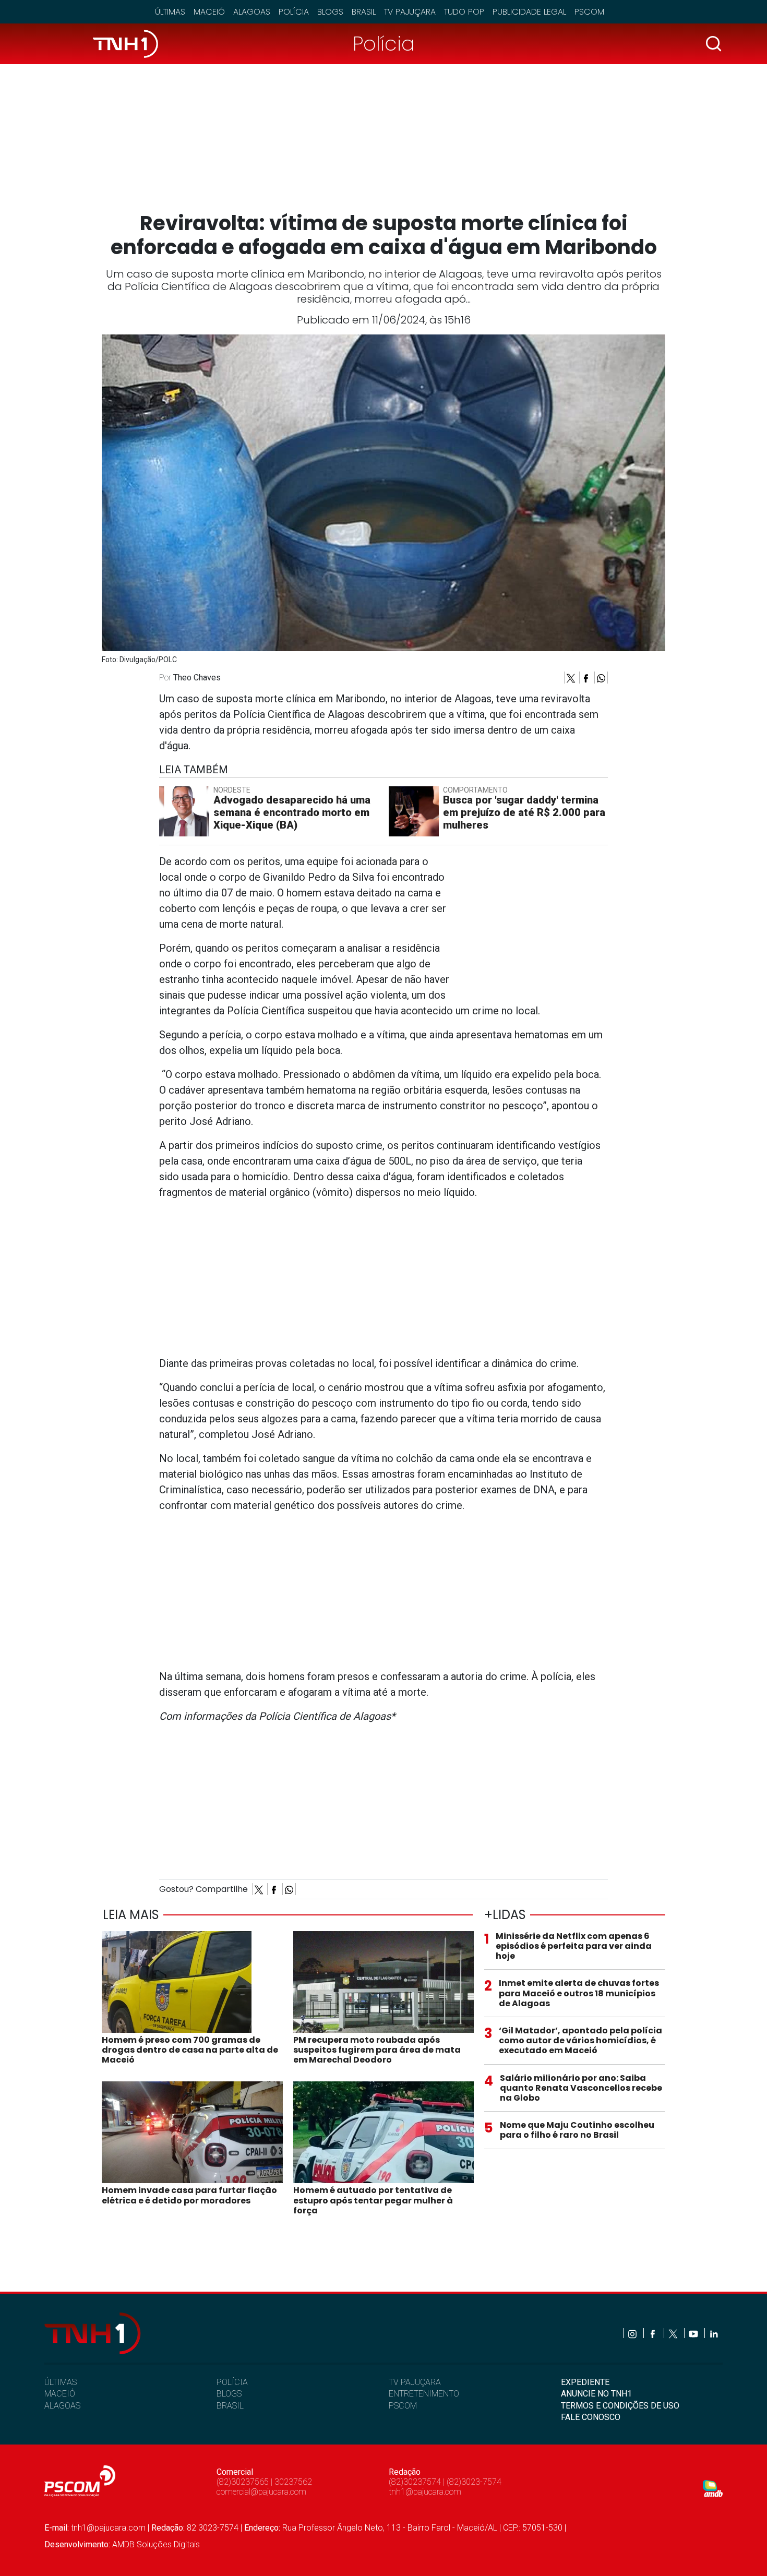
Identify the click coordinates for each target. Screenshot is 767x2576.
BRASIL (230, 2406)
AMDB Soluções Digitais (156, 2544)
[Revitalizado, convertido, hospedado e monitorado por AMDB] (713, 2488)
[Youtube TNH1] (694, 2333)
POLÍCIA (232, 2382)
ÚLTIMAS (61, 2382)
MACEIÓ (60, 2394)
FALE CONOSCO (591, 2417)
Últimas (170, 12)
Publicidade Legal (529, 12)
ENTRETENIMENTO (424, 2394)
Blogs (330, 12)
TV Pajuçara (410, 12)
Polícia (294, 12)
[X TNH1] (674, 2333)
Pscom (589, 12)
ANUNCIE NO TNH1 (596, 2394)
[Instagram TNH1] (633, 2333)
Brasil (364, 12)
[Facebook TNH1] (654, 2333)
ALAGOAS (62, 2406)
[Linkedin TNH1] (714, 2333)
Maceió (209, 12)
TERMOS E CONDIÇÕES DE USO (620, 2406)
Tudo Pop (464, 12)
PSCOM (403, 2406)
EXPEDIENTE (585, 2382)
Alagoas (252, 12)
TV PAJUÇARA (415, 2382)
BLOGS (229, 2394)
